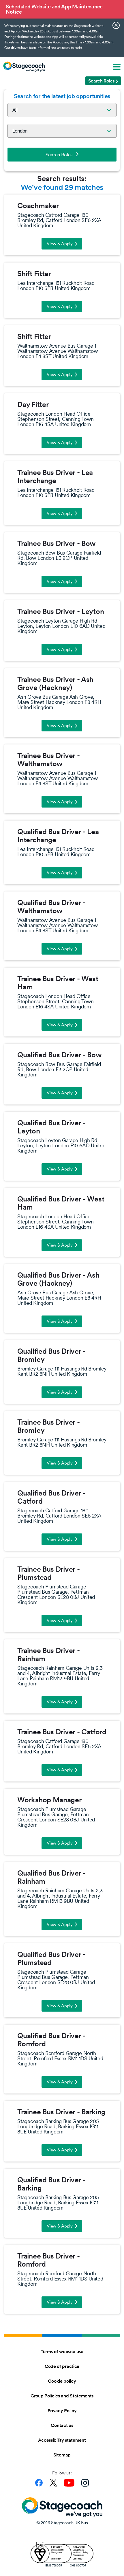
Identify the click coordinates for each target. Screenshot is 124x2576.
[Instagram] (85, 2483)
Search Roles (59, 155)
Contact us (62, 2425)
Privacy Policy (62, 2410)
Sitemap (62, 2455)
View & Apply (60, 244)
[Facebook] (39, 2483)
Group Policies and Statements (62, 2396)
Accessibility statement (62, 2440)
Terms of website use (62, 2351)
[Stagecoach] (24, 67)
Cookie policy (62, 2381)
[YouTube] (69, 2483)
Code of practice (62, 2366)
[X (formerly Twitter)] (53, 2483)
